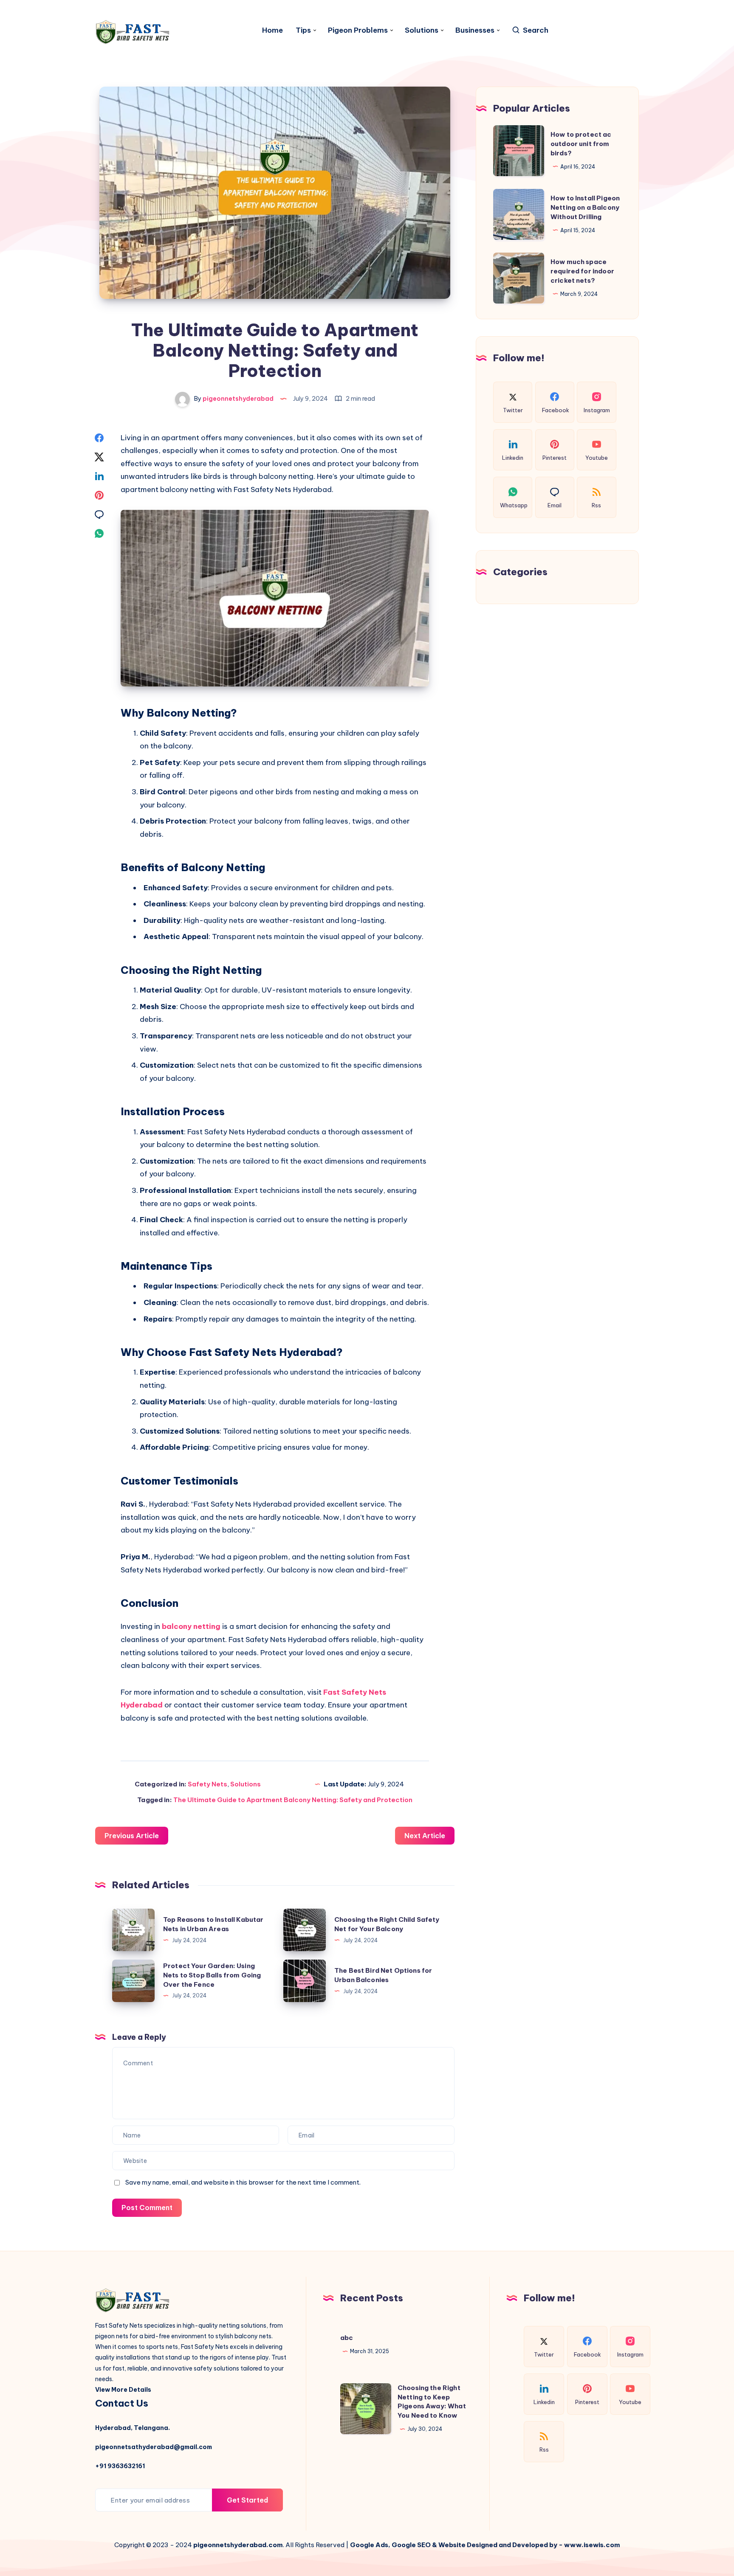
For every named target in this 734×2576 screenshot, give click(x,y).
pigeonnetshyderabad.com (238, 2545)
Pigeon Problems (358, 30)
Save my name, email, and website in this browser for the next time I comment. (243, 2182)
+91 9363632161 (120, 2466)
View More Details (123, 2390)
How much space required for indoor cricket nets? (582, 271)
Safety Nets (207, 1784)
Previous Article (132, 1836)
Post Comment (147, 2208)
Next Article (425, 1836)
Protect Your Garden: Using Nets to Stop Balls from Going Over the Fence (212, 1975)
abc (347, 2338)
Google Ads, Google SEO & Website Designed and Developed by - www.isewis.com (485, 2545)
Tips (303, 30)
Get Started (247, 2500)
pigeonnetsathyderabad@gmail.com (154, 2447)
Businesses (475, 30)
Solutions (422, 30)
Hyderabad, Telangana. (133, 2428)
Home (272, 30)
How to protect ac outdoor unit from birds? (581, 144)
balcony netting (191, 1626)
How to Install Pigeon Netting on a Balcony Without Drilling (585, 207)
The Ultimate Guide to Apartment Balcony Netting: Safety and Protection (293, 1800)
